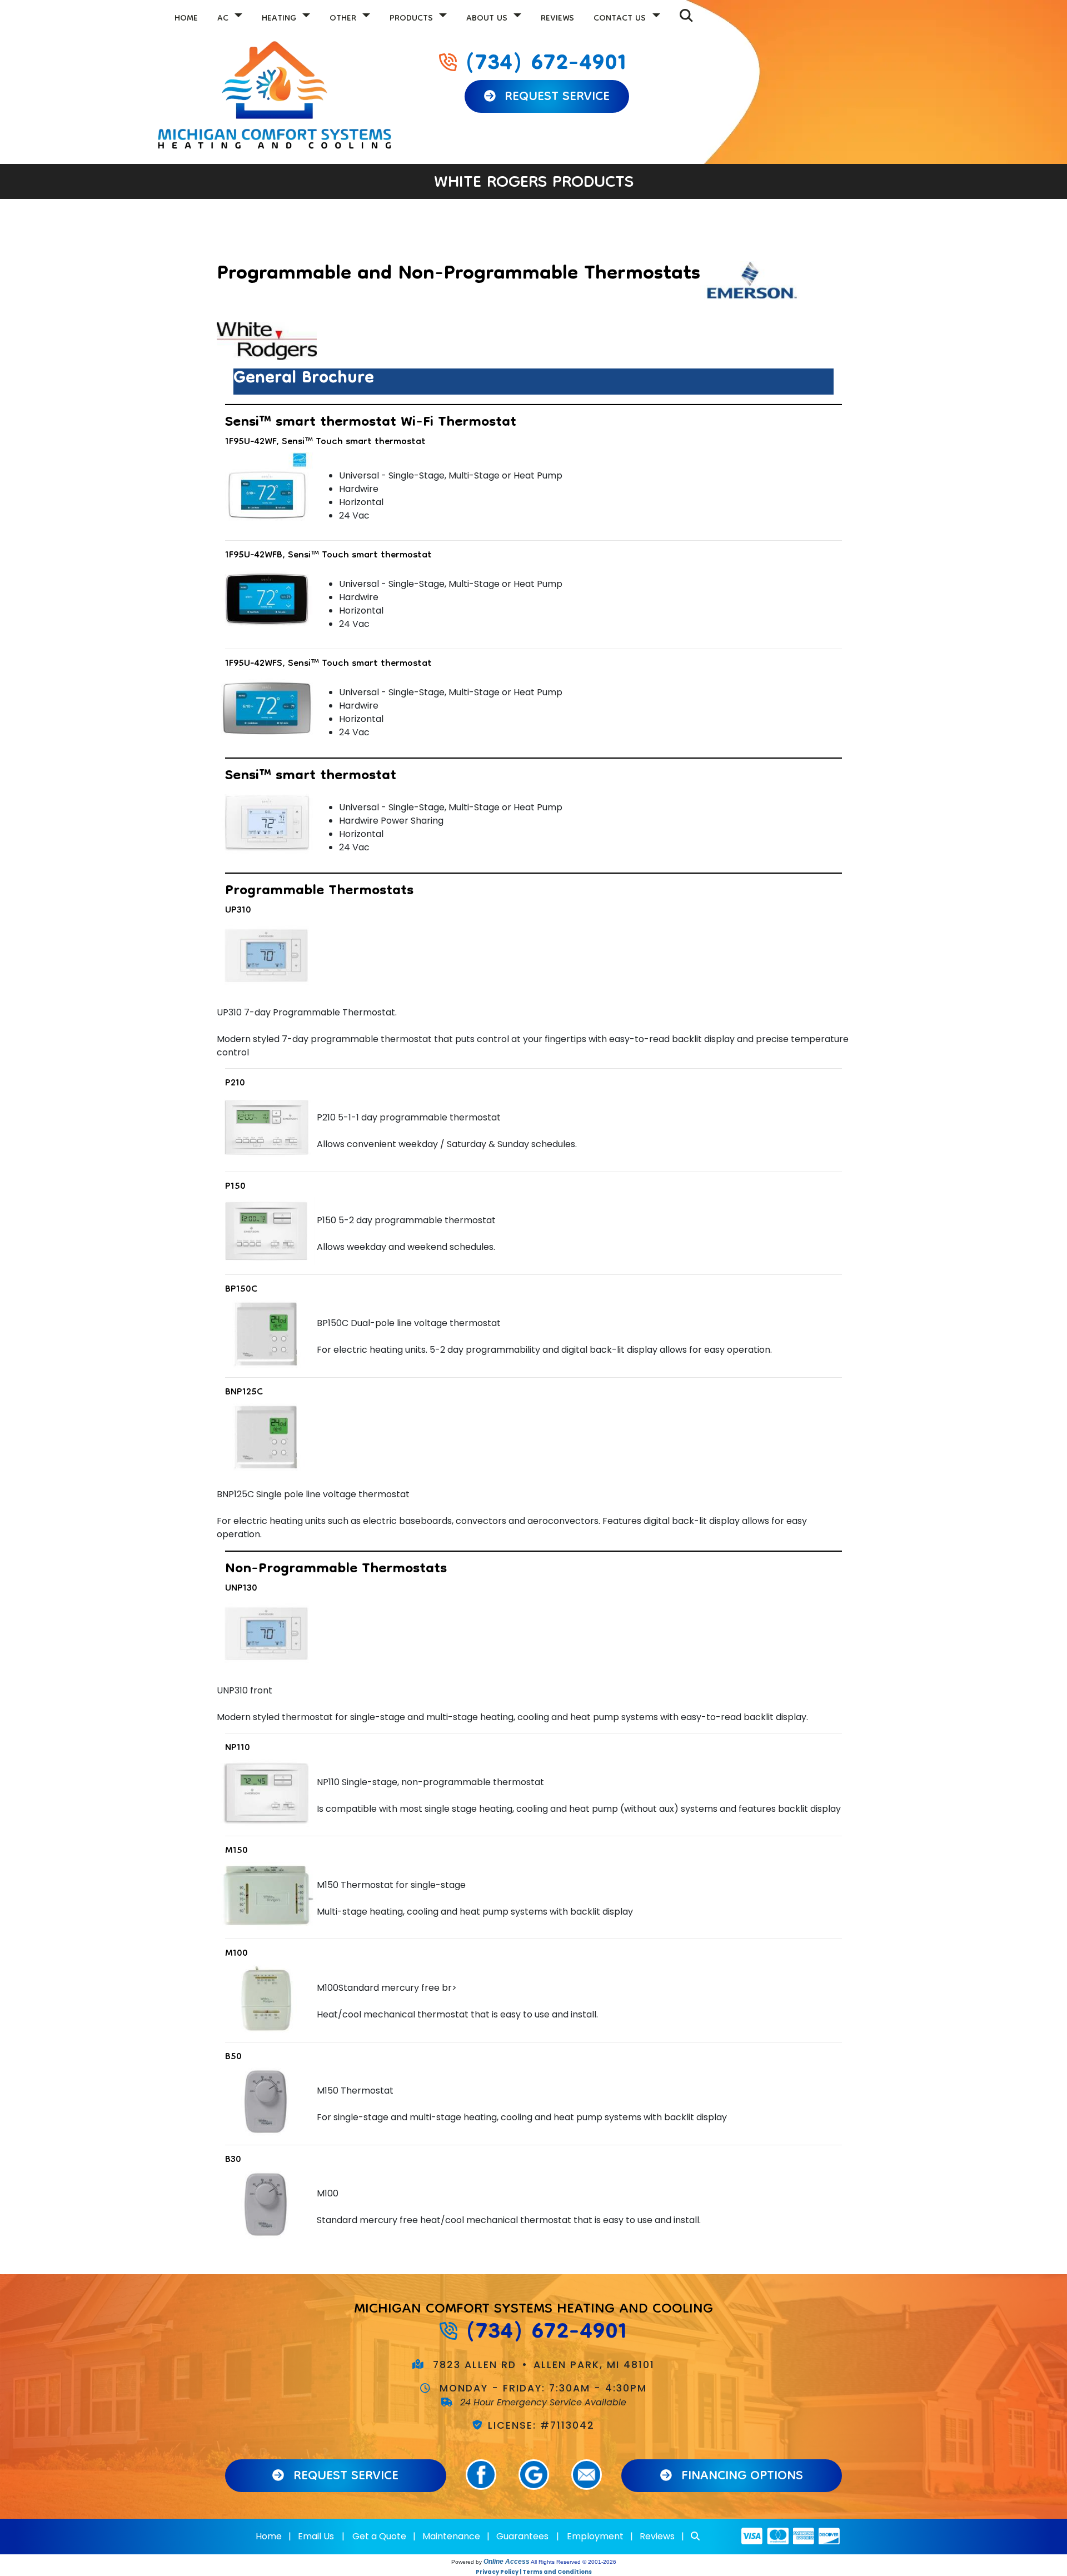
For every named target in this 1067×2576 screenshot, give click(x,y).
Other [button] (344, 19)
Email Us (316, 2536)
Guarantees (522, 2536)
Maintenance (451, 2536)
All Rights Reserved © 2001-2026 (574, 2562)
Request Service (555, 98)
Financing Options (740, 2477)
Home (186, 19)
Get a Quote (379, 2536)
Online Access (507, 2562)
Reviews (557, 19)
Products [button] (413, 19)
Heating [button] (280, 19)
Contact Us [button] (621, 19)
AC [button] (224, 19)
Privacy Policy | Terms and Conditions (534, 2572)
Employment (595, 2536)
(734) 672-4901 (546, 64)
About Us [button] (488, 19)
